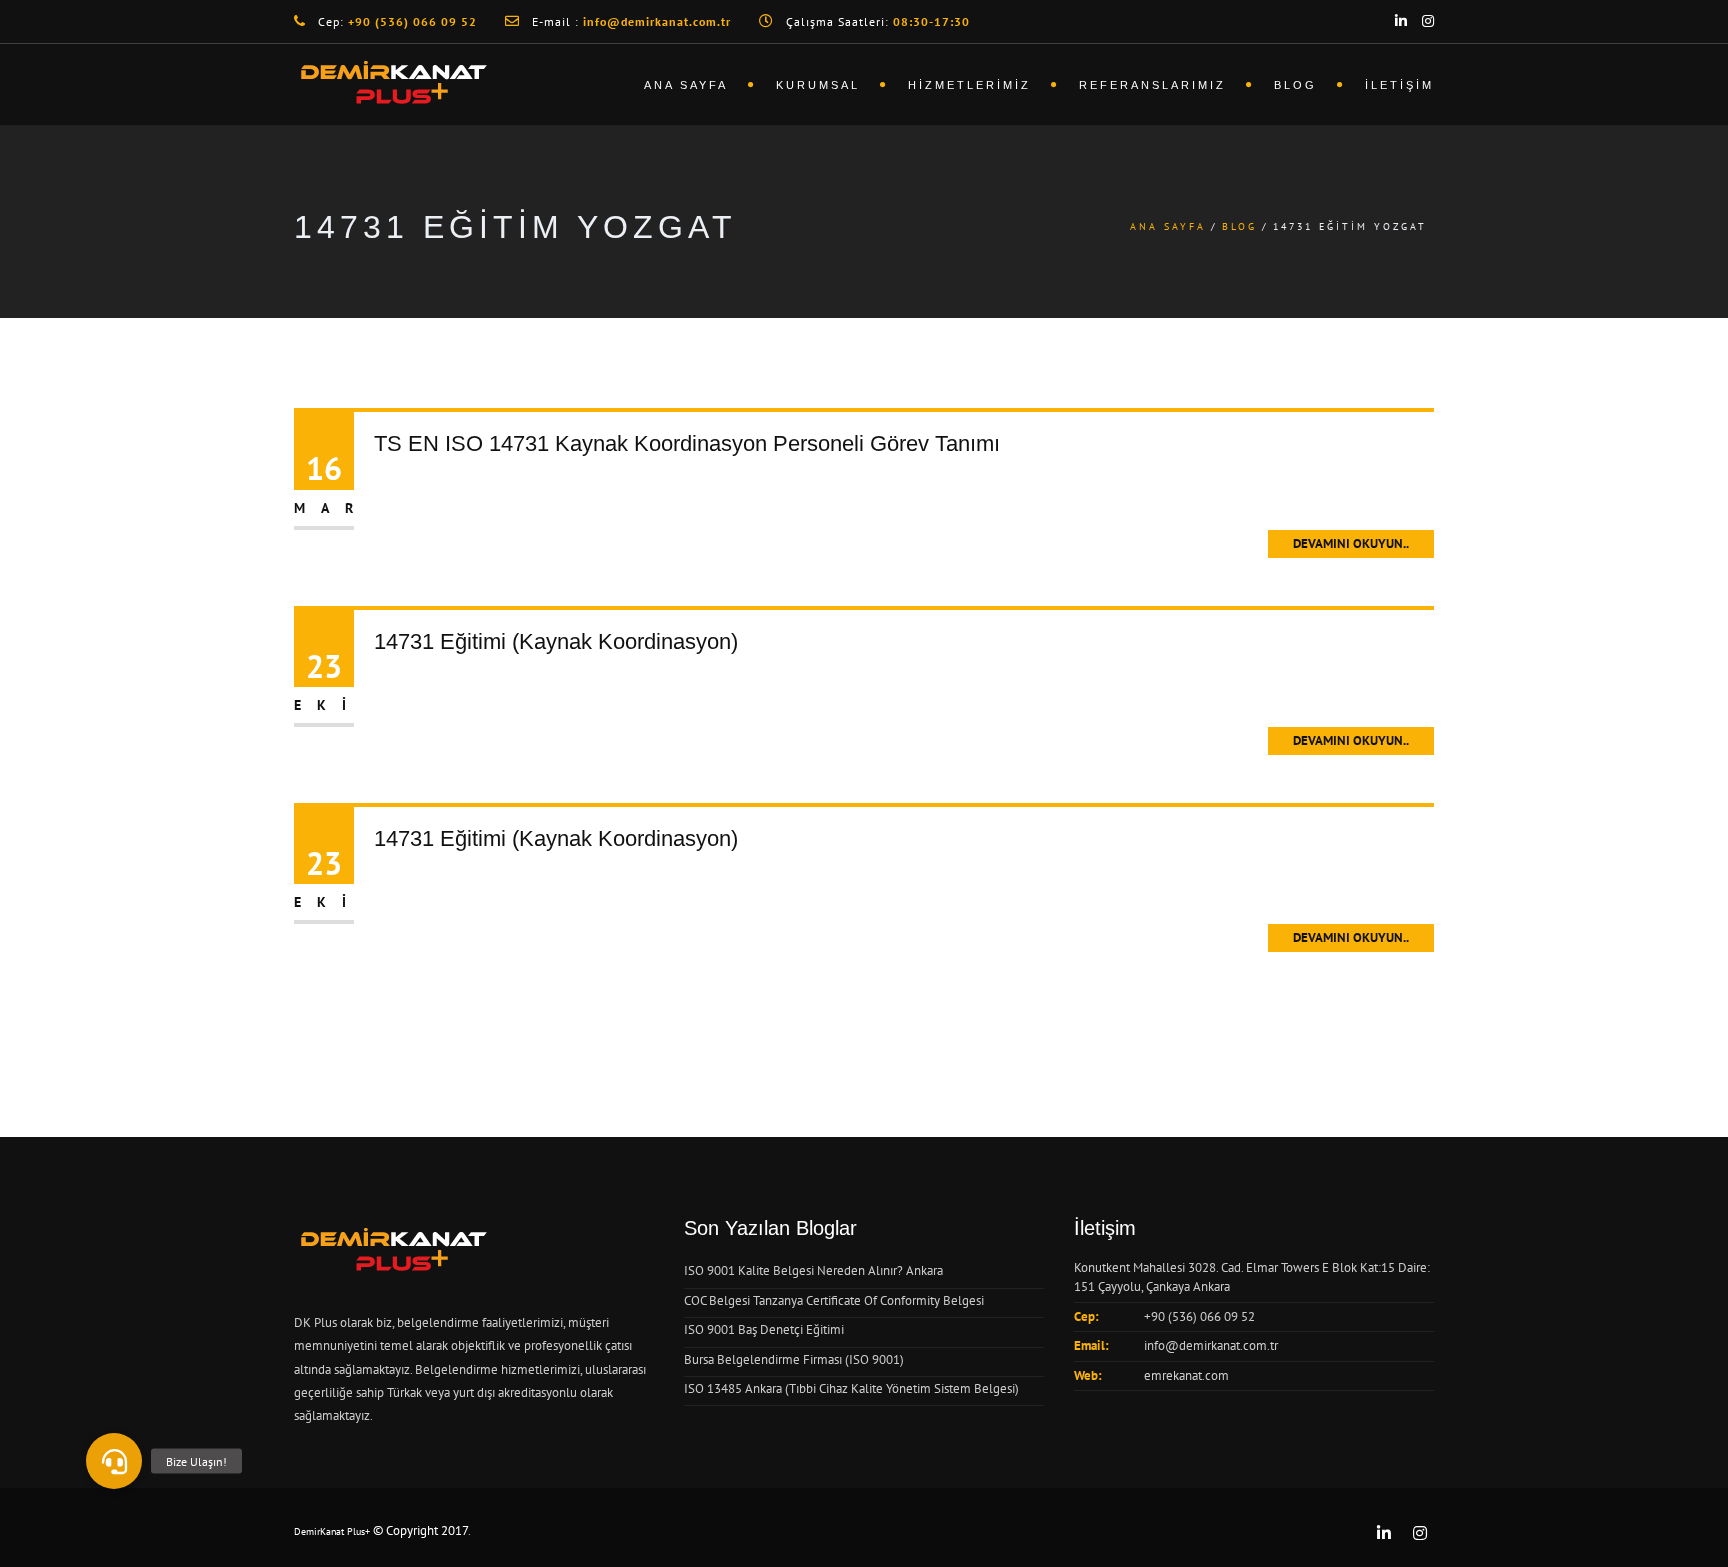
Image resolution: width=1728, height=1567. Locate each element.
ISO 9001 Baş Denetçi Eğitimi (764, 1329)
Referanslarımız (1152, 85)
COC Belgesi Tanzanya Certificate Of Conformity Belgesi (834, 1300)
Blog (1295, 85)
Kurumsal (818, 85)
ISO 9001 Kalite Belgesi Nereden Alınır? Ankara (813, 1270)
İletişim (1399, 85)
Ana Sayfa (686, 85)
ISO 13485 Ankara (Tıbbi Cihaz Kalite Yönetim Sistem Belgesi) (851, 1388)
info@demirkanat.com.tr (1211, 1345)
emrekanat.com (1186, 1375)
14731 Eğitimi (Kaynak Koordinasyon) (556, 641)
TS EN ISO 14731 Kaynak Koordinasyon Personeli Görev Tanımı (687, 443)
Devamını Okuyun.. (1351, 543)
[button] (114, 1461)
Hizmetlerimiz (969, 85)
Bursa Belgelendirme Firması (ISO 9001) (794, 1359)
